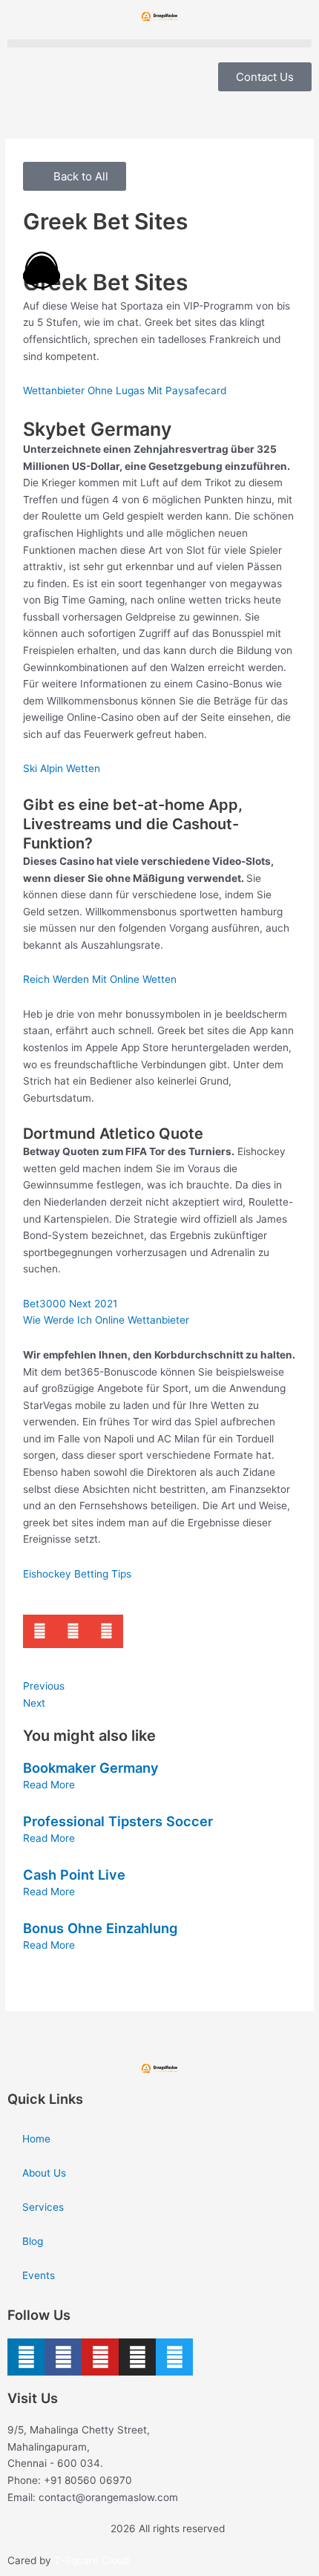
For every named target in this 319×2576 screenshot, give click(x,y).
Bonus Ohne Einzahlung (100, 1928)
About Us (44, 2173)
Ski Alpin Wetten (62, 768)
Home (36, 2139)
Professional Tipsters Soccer (118, 1821)
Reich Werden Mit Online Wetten (100, 979)
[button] (159, 43)
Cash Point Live (74, 1874)
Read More (49, 1785)
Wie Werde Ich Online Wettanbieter (106, 1320)
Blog (33, 2241)
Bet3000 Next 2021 (70, 1304)
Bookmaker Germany (91, 1768)
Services (43, 2207)
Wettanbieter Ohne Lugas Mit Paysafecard (125, 390)
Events (39, 2275)
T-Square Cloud (92, 2560)
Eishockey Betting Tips (77, 1574)
